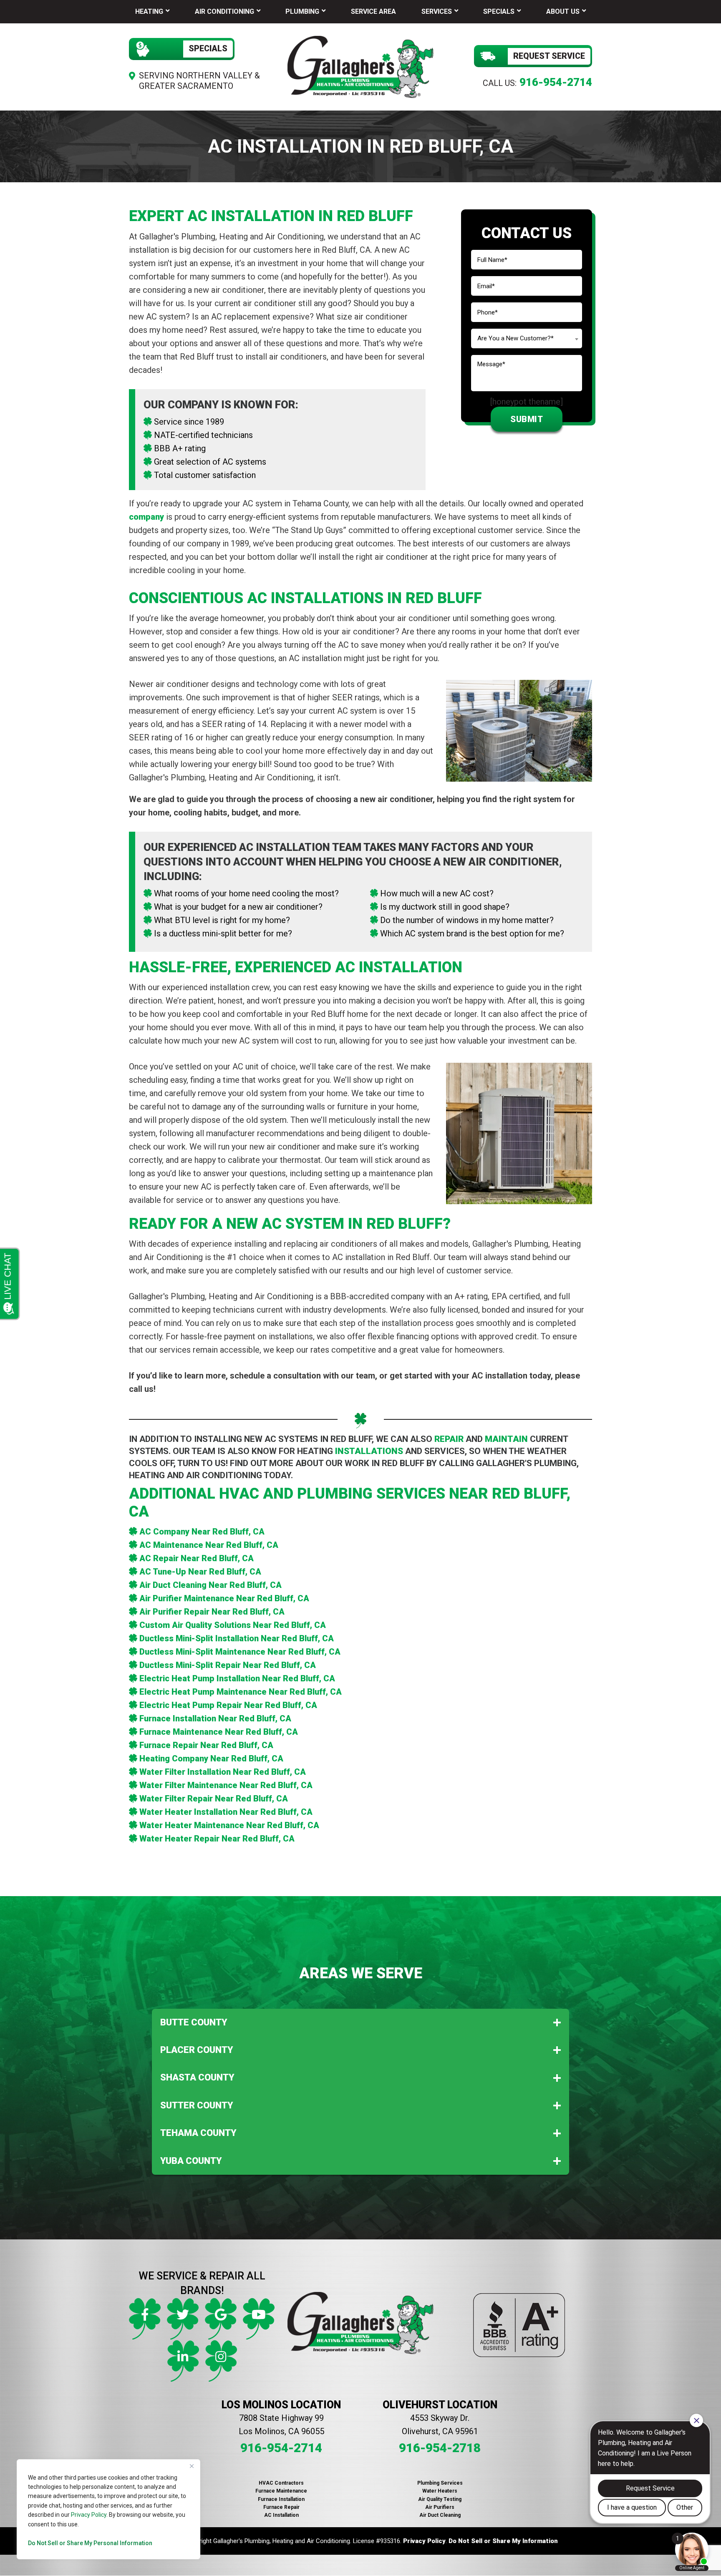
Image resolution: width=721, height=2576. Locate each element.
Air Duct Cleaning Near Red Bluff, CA (211, 1585)
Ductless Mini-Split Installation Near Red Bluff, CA (237, 1638)
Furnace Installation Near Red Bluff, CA (215, 1718)
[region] (108, 2509)
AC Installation (281, 2515)
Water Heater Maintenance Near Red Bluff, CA (229, 1825)
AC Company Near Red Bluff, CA (202, 1532)
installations (369, 1451)
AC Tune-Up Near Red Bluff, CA (200, 1572)
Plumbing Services (440, 2483)
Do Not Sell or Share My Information (503, 2541)
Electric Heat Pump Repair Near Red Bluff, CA (228, 1705)
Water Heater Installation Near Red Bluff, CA (226, 1812)
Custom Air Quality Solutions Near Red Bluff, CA (233, 1625)
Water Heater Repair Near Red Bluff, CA (217, 1839)
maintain (506, 1439)
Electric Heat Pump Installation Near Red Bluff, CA (237, 1678)
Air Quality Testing (440, 2499)
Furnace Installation (281, 2499)
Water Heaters (440, 2491)
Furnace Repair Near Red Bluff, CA (206, 1745)
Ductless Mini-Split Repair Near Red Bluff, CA (228, 1665)
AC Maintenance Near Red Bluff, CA (209, 1545)
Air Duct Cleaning (440, 2515)
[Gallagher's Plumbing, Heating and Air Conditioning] (360, 66)
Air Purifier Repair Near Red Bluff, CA (212, 1612)
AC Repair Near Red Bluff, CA (197, 1558)
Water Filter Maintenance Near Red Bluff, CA (226, 1785)
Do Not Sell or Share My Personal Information (90, 2543)
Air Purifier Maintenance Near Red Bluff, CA (224, 1598)
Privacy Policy (89, 2515)
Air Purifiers (440, 2507)
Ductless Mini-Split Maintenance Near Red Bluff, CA (240, 1652)
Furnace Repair (281, 2507)
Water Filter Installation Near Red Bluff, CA (223, 1772)
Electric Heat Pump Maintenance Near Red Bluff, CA (241, 1692)
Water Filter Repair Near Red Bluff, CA (214, 1799)
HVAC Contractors (281, 2483)
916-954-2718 (440, 2448)
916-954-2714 (556, 82)
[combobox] (527, 338)
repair (449, 1439)
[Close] (192, 2466)
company (146, 517)
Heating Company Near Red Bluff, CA (211, 1758)
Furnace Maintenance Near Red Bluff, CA (219, 1732)
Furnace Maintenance (281, 2491)
